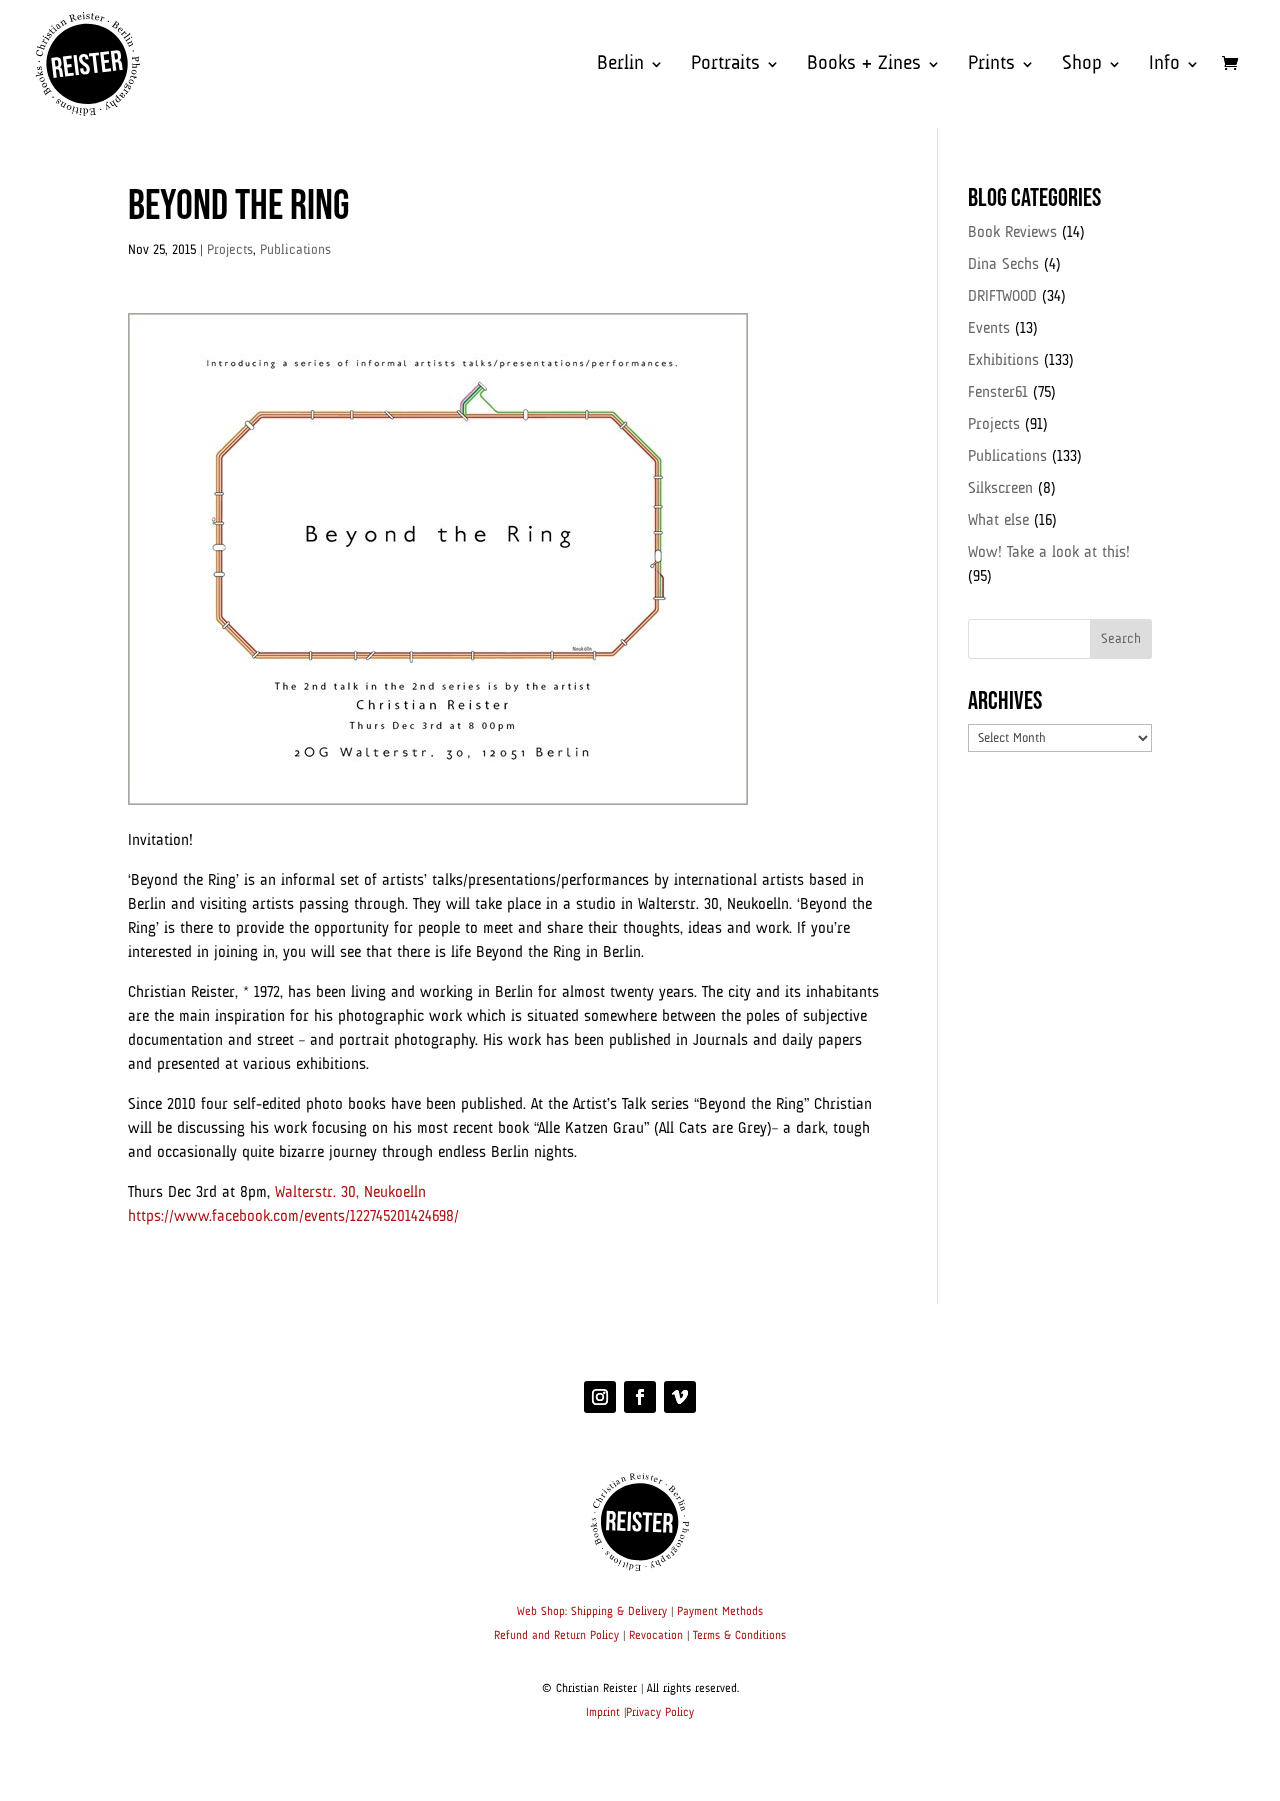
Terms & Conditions (739, 1636)
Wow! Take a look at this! (1049, 553)
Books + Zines (864, 65)
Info (1164, 65)
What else (998, 521)
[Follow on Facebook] (640, 1397)
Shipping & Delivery (619, 1612)
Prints (991, 65)
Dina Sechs (1003, 265)
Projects (230, 250)
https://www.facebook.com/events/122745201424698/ (293, 1217)
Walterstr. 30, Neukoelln (350, 1193)
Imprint (603, 1713)
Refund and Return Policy (556, 1636)
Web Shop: (542, 1612)
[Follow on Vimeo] (680, 1397)
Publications (295, 250)
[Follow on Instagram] (600, 1397)
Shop (1082, 65)
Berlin (620, 65)
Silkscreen (1000, 489)
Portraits (725, 65)
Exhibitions (1003, 361)
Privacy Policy (660, 1713)
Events (989, 329)
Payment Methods (720, 1612)
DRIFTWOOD (1002, 297)
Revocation (656, 1636)
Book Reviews (1012, 233)
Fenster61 (998, 393)
